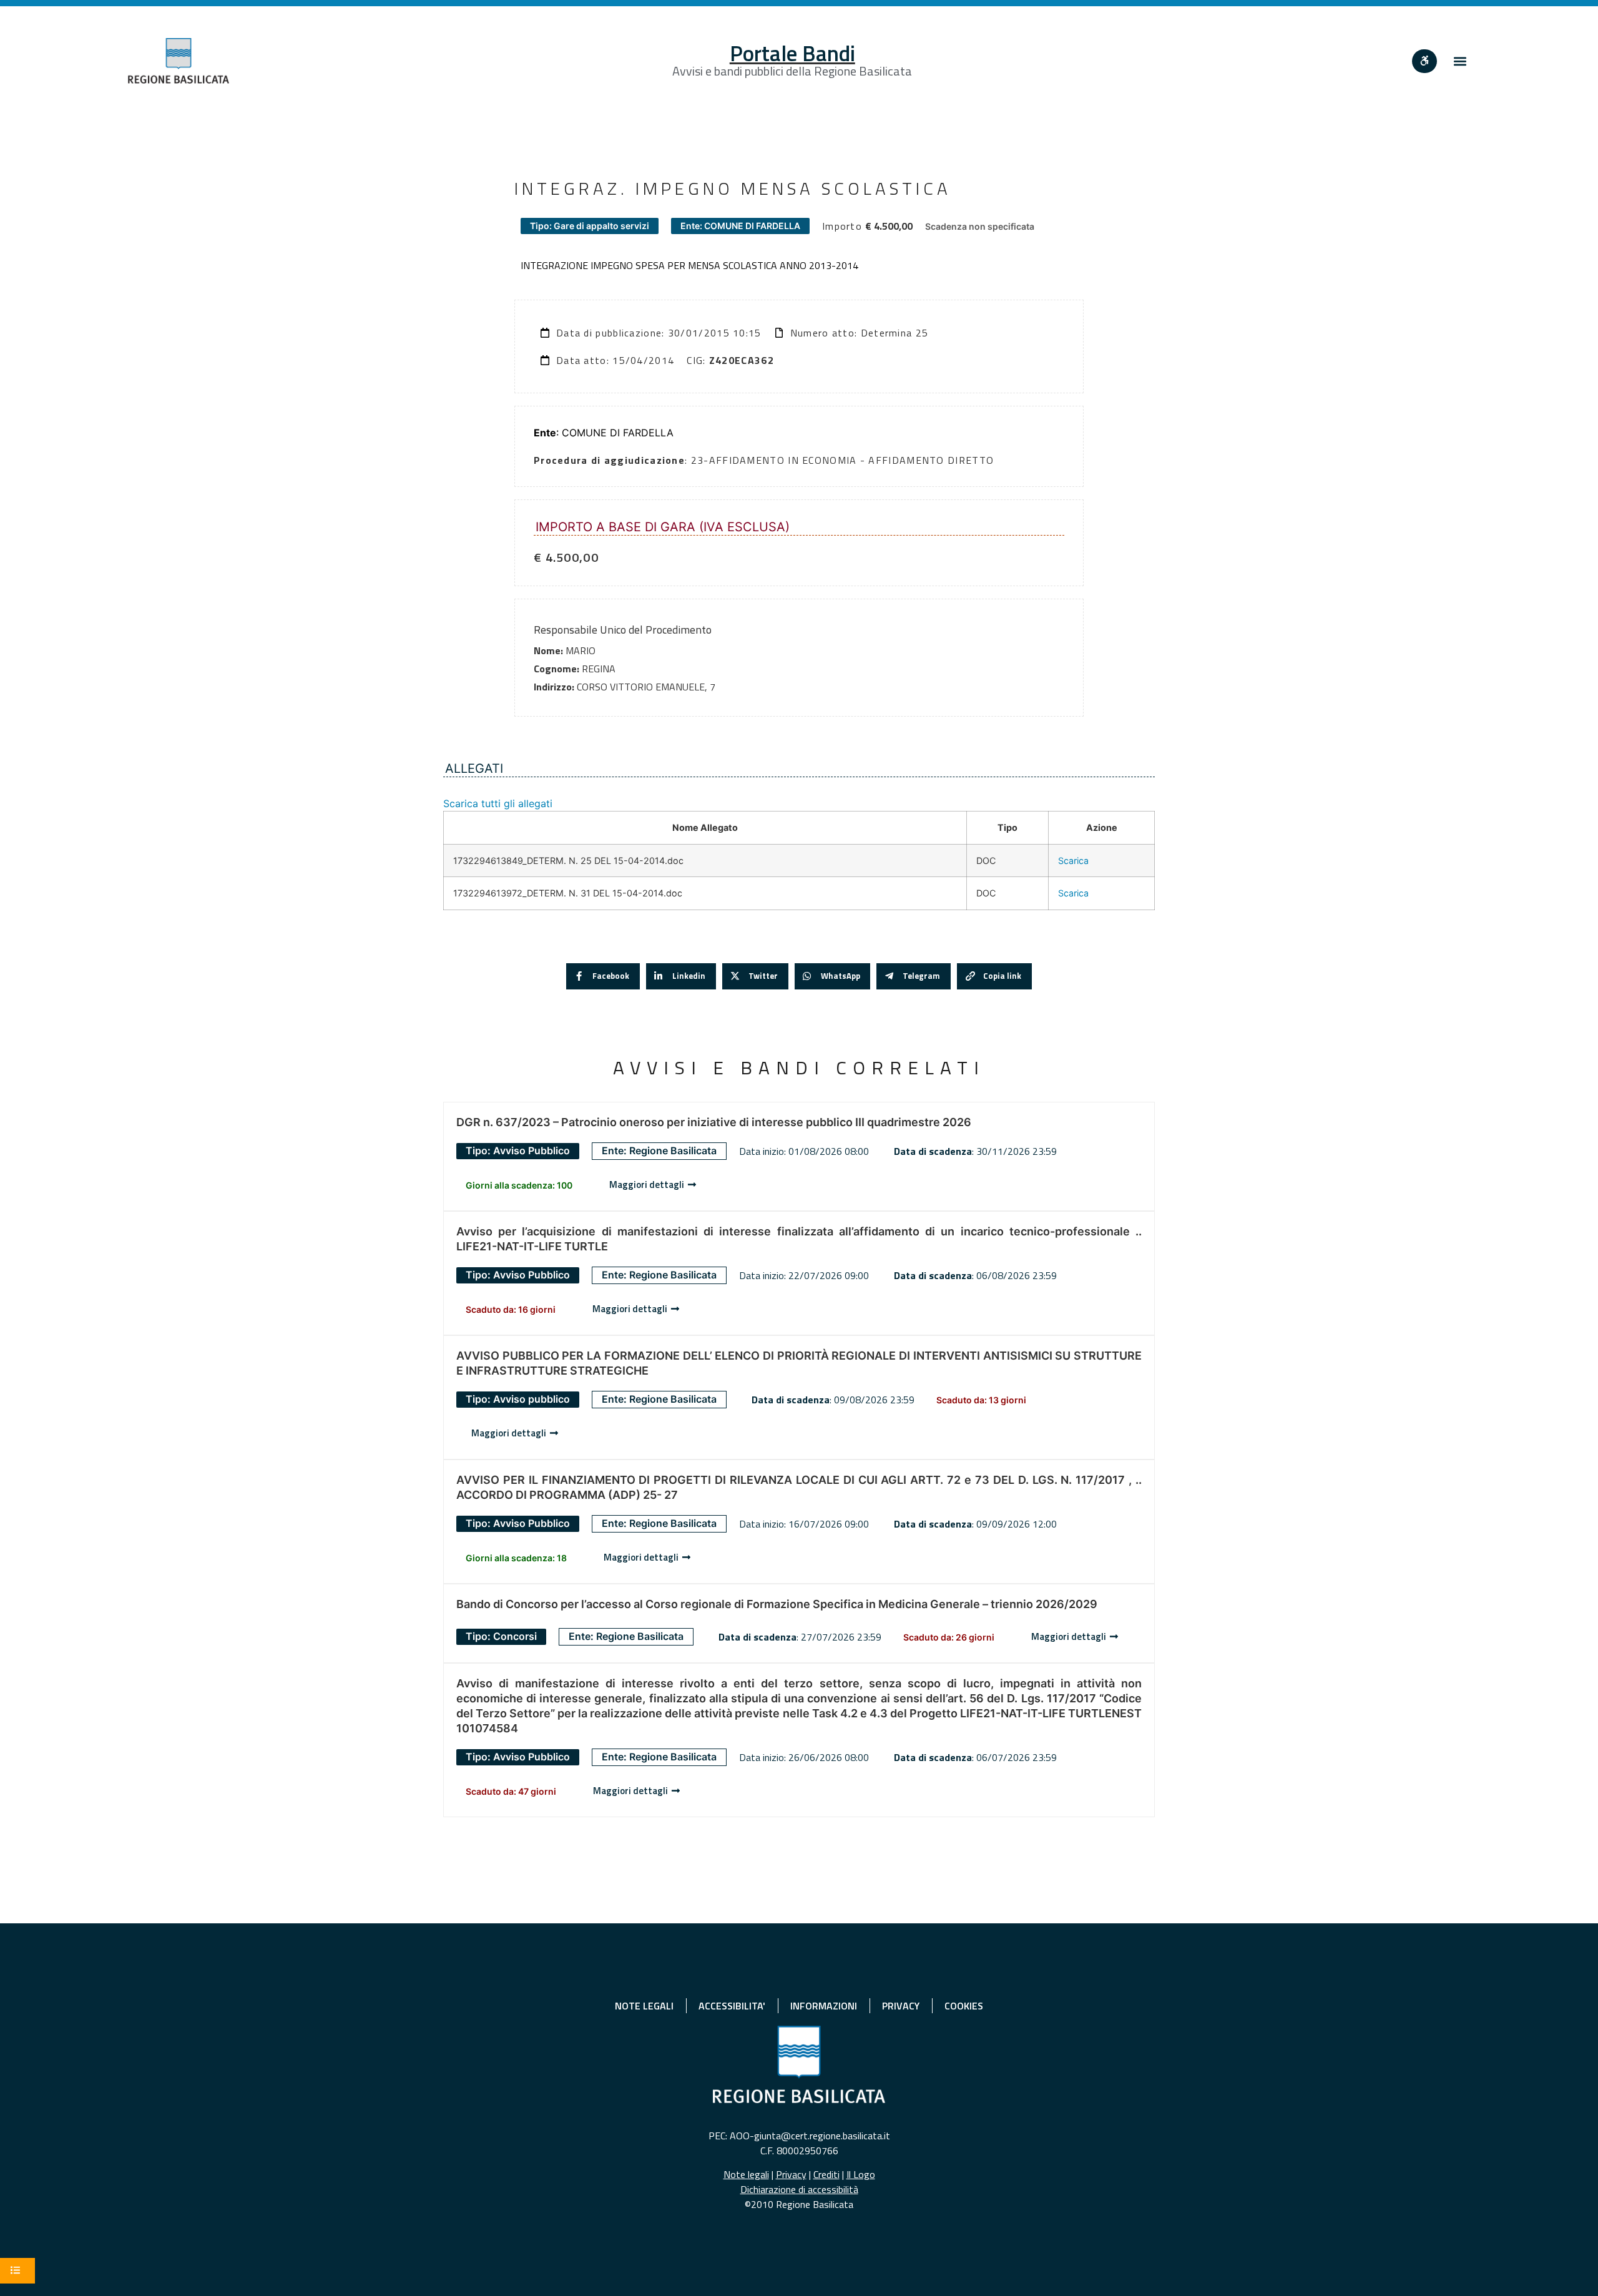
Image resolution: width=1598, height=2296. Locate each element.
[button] (1460, 61)
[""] (1424, 61)
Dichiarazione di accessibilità (799, 2189)
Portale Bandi (792, 53)
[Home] (179, 61)
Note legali (746, 2174)
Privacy (791, 2174)
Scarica (1073, 861)
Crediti (826, 2174)
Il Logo (861, 2174)
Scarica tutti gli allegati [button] (498, 803)
